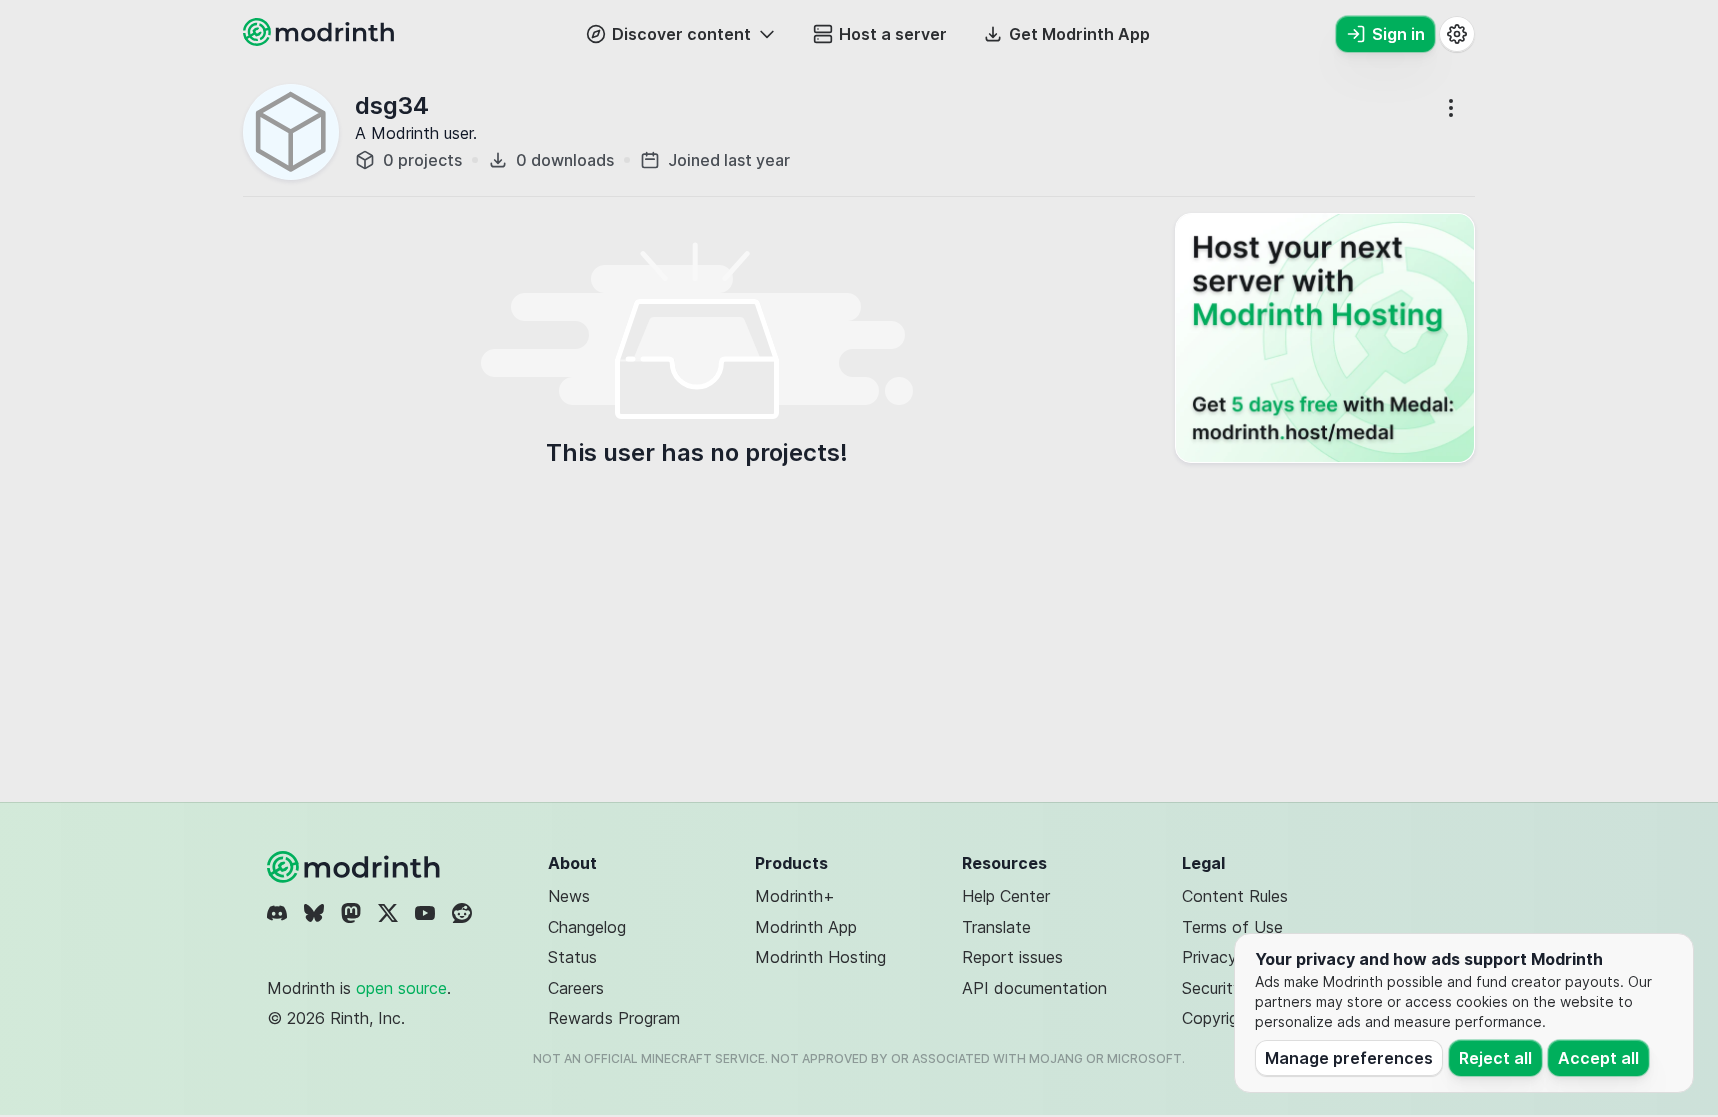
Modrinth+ (795, 896)
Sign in (1398, 34)
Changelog (587, 927)
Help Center (1006, 896)
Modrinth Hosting (820, 957)
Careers (576, 988)
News (569, 896)
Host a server (893, 34)
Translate (996, 927)
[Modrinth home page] (321, 40)
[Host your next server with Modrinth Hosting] (1325, 338)
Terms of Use (1232, 927)
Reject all (1495, 1058)
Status (572, 957)
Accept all (1598, 1058)
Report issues (1012, 957)
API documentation (1034, 988)
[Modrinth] (356, 867)
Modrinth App (806, 927)
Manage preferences (1349, 1058)
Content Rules (1235, 896)
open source (401, 988)
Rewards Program (614, 1018)
